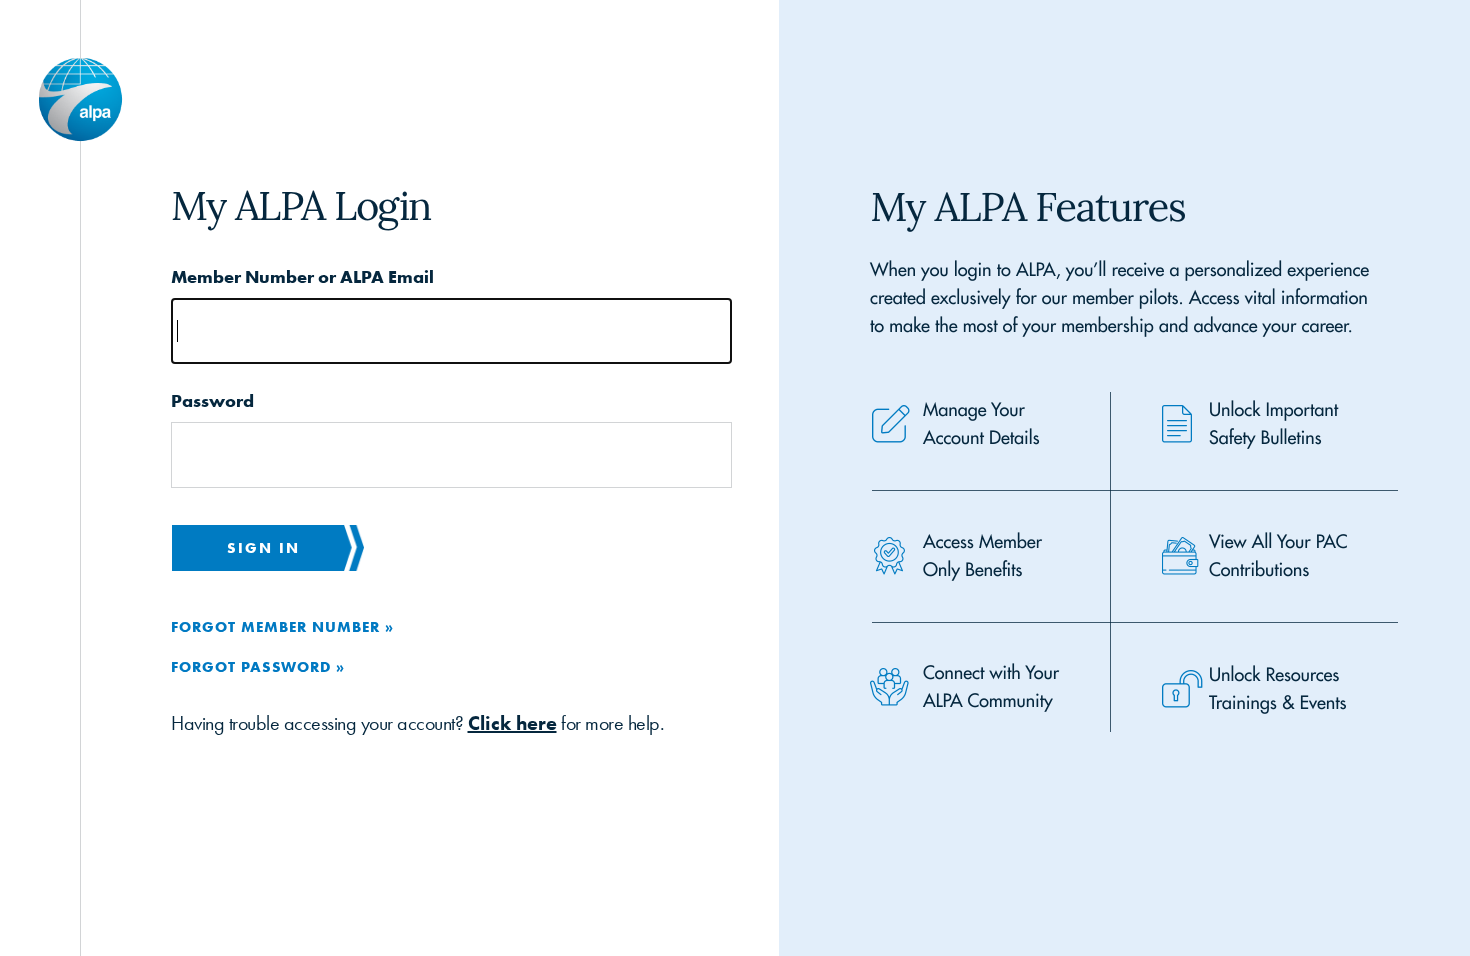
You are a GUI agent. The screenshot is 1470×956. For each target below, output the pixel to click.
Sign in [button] (263, 547)
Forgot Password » (258, 666)
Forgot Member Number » (282, 626)
